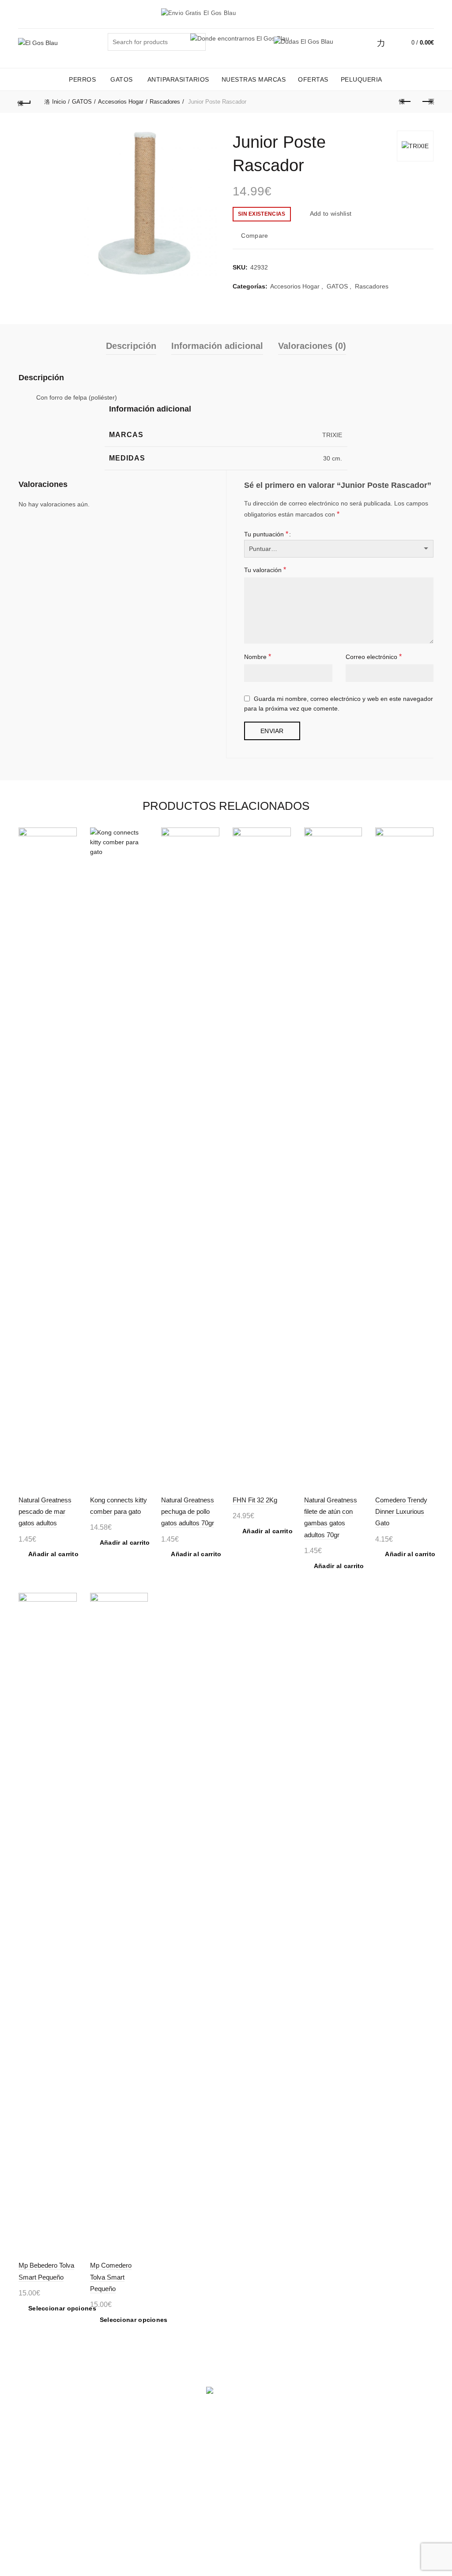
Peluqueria (176, 2445)
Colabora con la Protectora (183, 2460)
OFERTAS (313, 79)
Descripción (131, 346)
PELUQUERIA (362, 79)
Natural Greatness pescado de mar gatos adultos (45, 1512)
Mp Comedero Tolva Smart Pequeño (111, 2277)
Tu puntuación (266, 534)
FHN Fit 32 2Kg (255, 1500)
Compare (254, 236)
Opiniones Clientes (259, 2457)
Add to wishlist (331, 213)
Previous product (405, 102)
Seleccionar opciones (62, 2308)
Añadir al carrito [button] (53, 1554)
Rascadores (165, 102)
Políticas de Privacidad (106, 2460)
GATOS (122, 79)
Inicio (59, 102)
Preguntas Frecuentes (106, 2479)
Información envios (45, 2457)
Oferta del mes (39, 2445)
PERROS (82, 79)
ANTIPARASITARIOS (178, 79)
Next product (427, 102)
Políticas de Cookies (118, 2445)
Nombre (258, 657)
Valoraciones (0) (312, 346)
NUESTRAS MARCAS (254, 79)
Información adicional (217, 346)
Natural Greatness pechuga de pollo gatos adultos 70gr (188, 1512)
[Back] (25, 102)
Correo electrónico (374, 657)
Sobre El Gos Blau (258, 2445)
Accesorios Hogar (121, 102)
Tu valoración (265, 570)
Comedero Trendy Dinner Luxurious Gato (401, 1512)
